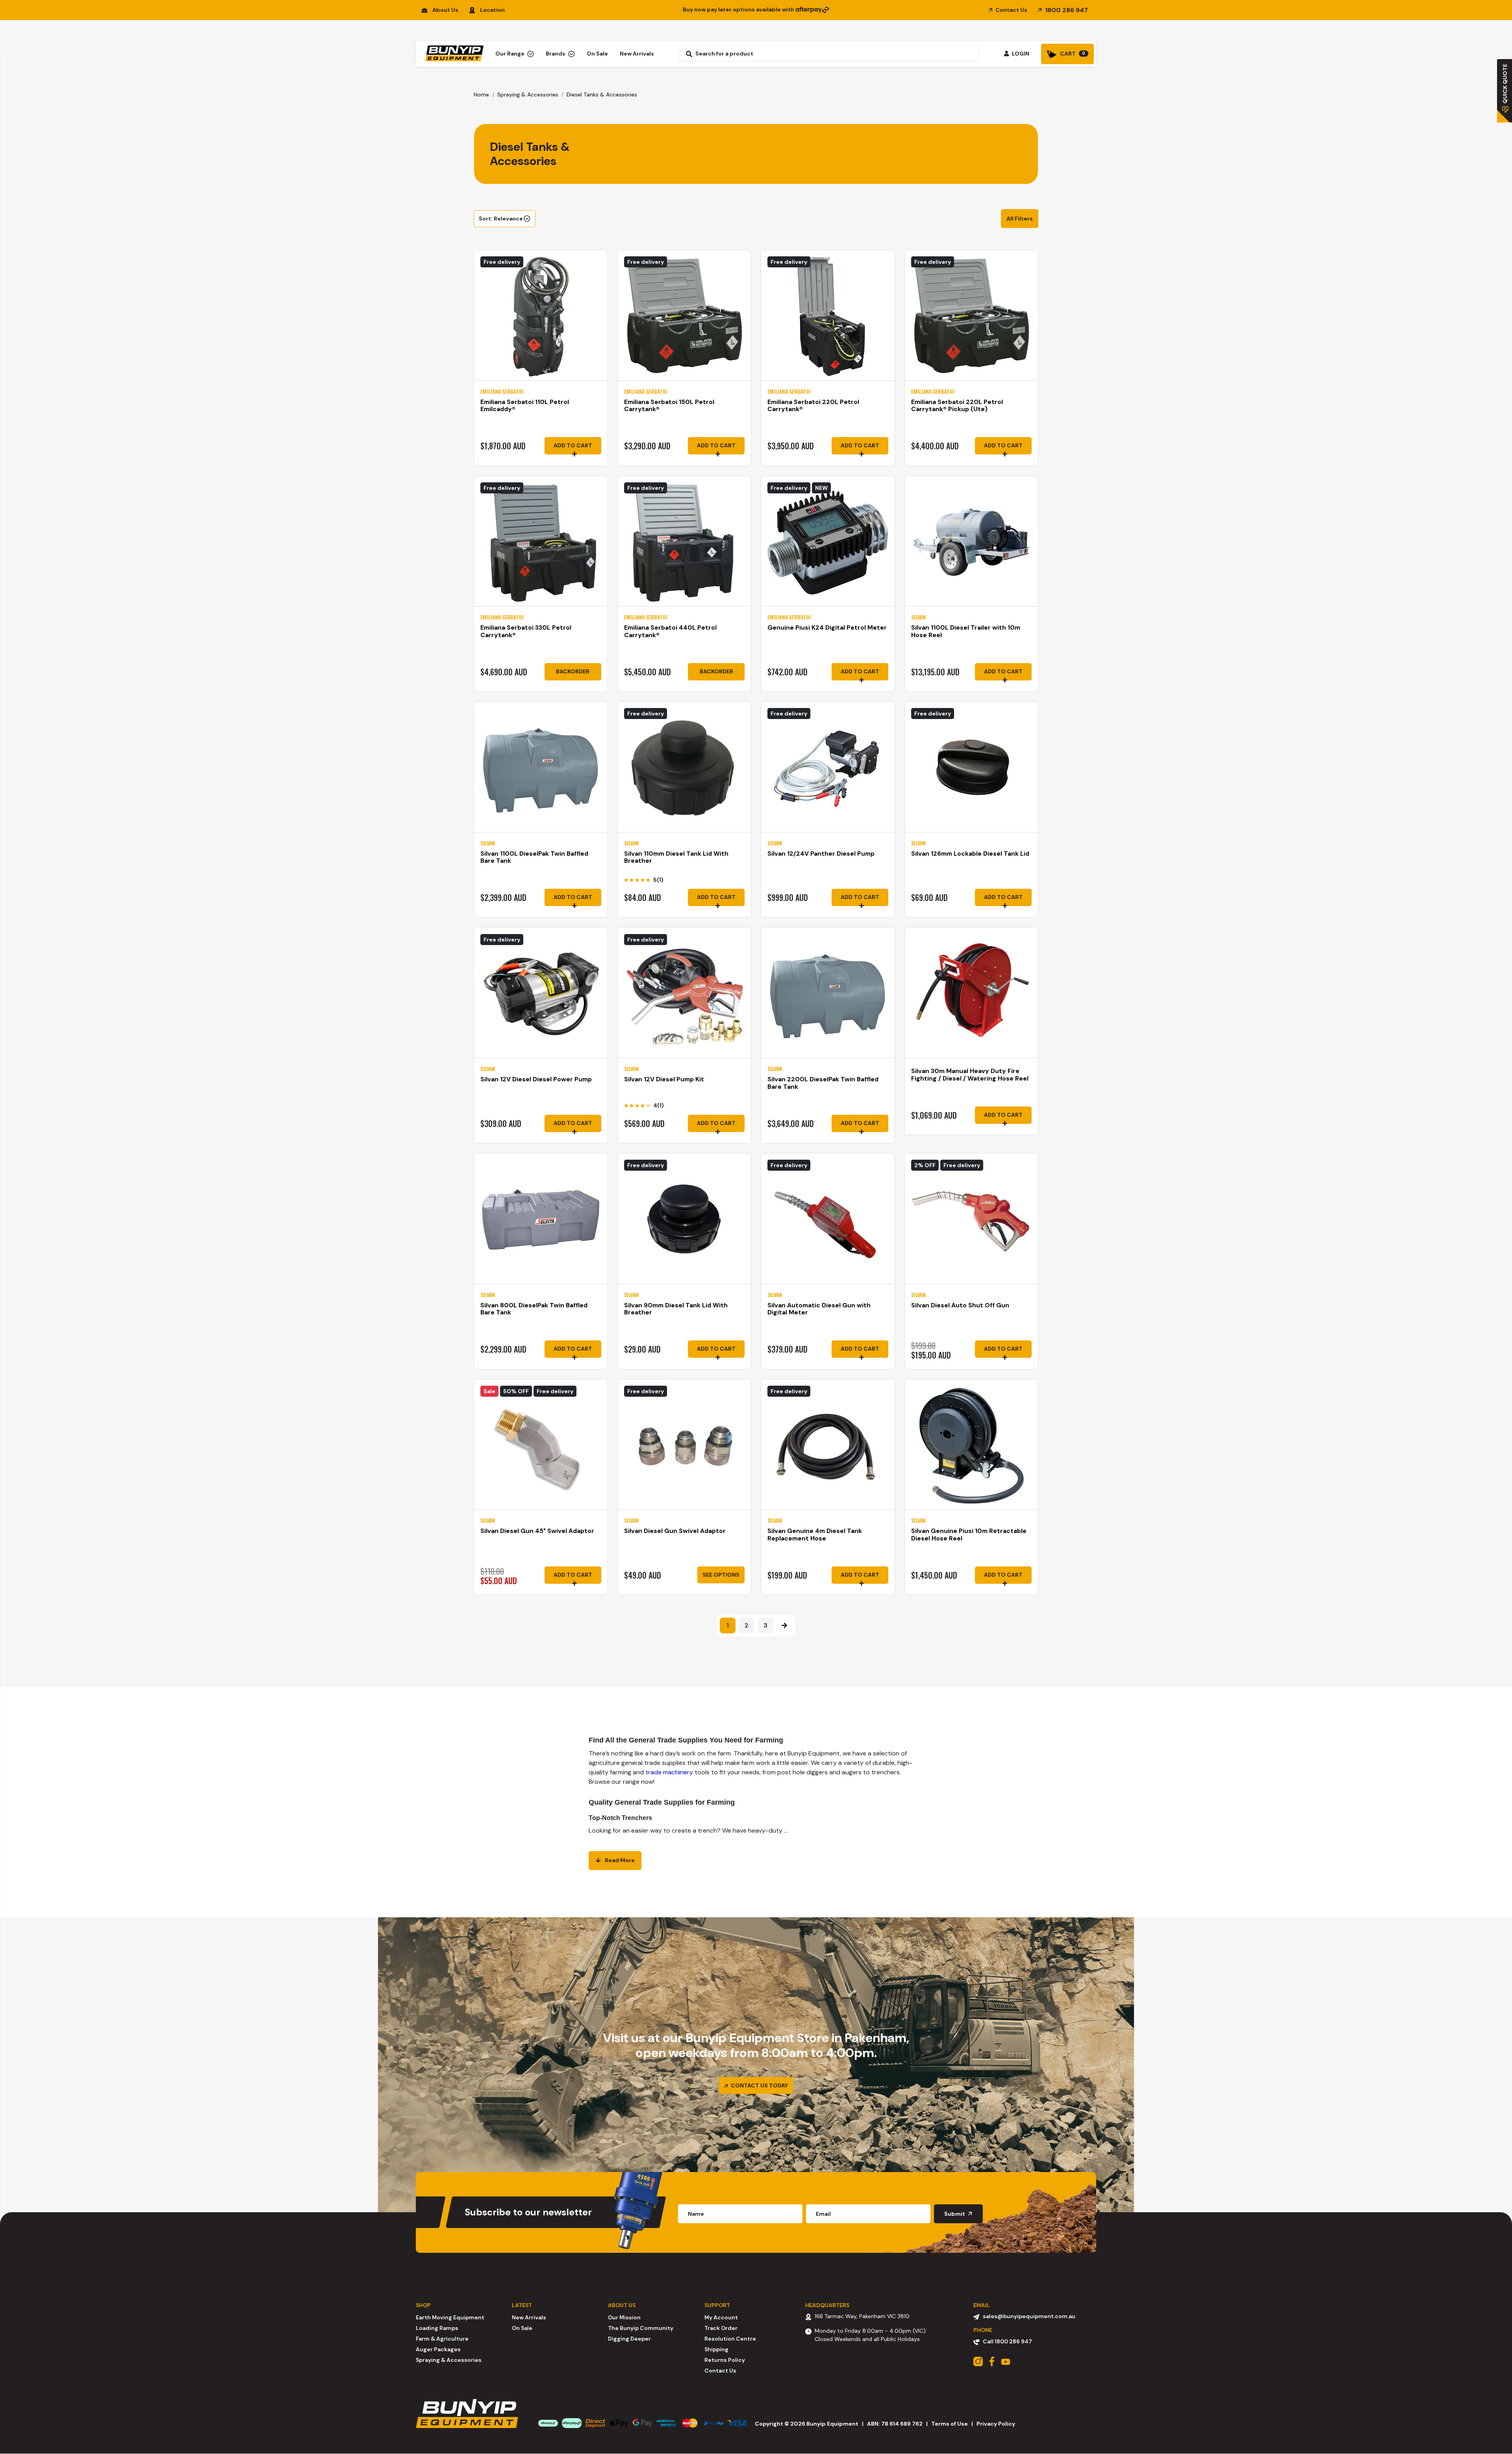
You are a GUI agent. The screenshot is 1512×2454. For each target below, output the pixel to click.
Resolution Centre (730, 2339)
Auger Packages (438, 2349)
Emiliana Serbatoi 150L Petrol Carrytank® (669, 406)
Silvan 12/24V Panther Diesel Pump (821, 854)
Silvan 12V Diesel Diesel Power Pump (536, 1079)
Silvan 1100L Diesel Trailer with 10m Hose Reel (966, 631)
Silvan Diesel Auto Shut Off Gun (960, 1305)
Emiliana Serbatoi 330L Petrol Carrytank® (526, 631)
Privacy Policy (996, 2424)
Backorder (573, 671)
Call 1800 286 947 (1007, 2341)
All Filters (1020, 219)
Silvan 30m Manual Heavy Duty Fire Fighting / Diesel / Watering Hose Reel (970, 1075)
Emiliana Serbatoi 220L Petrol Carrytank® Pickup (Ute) (957, 406)
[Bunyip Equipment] (453, 51)
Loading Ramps (437, 2328)
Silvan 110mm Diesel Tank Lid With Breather (676, 857)
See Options (721, 1575)
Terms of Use (950, 2424)
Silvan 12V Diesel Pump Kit (664, 1079)
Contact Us (1011, 10)
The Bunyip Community (641, 2328)
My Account (721, 2317)
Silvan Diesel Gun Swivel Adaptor (675, 1531)
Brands (556, 54)
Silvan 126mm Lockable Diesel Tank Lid (970, 854)
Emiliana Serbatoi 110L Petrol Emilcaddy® (525, 406)
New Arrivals (637, 54)
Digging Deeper (629, 2339)
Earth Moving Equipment (450, 2317)
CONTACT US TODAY (759, 2085)
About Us (445, 10)
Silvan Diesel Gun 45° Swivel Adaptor (537, 1531)
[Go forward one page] (784, 1625)
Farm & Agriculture (442, 2339)
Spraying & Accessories (449, 2360)
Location (492, 10)
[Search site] (687, 54)
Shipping (716, 2349)
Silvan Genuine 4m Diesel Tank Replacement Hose (815, 1535)
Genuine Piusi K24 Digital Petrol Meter (827, 627)
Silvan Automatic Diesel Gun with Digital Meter (819, 1309)
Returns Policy (725, 2360)
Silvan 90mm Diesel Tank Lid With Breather (676, 1309)
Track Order (721, 2328)
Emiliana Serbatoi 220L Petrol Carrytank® (813, 406)
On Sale (597, 54)
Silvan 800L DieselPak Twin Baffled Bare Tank (534, 1309)
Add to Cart (573, 445)
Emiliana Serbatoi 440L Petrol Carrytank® (670, 631)
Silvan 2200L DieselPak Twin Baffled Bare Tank (823, 1083)
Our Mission (624, 2317)
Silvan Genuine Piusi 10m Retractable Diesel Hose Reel (969, 1535)
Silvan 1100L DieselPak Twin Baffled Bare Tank (534, 857)
